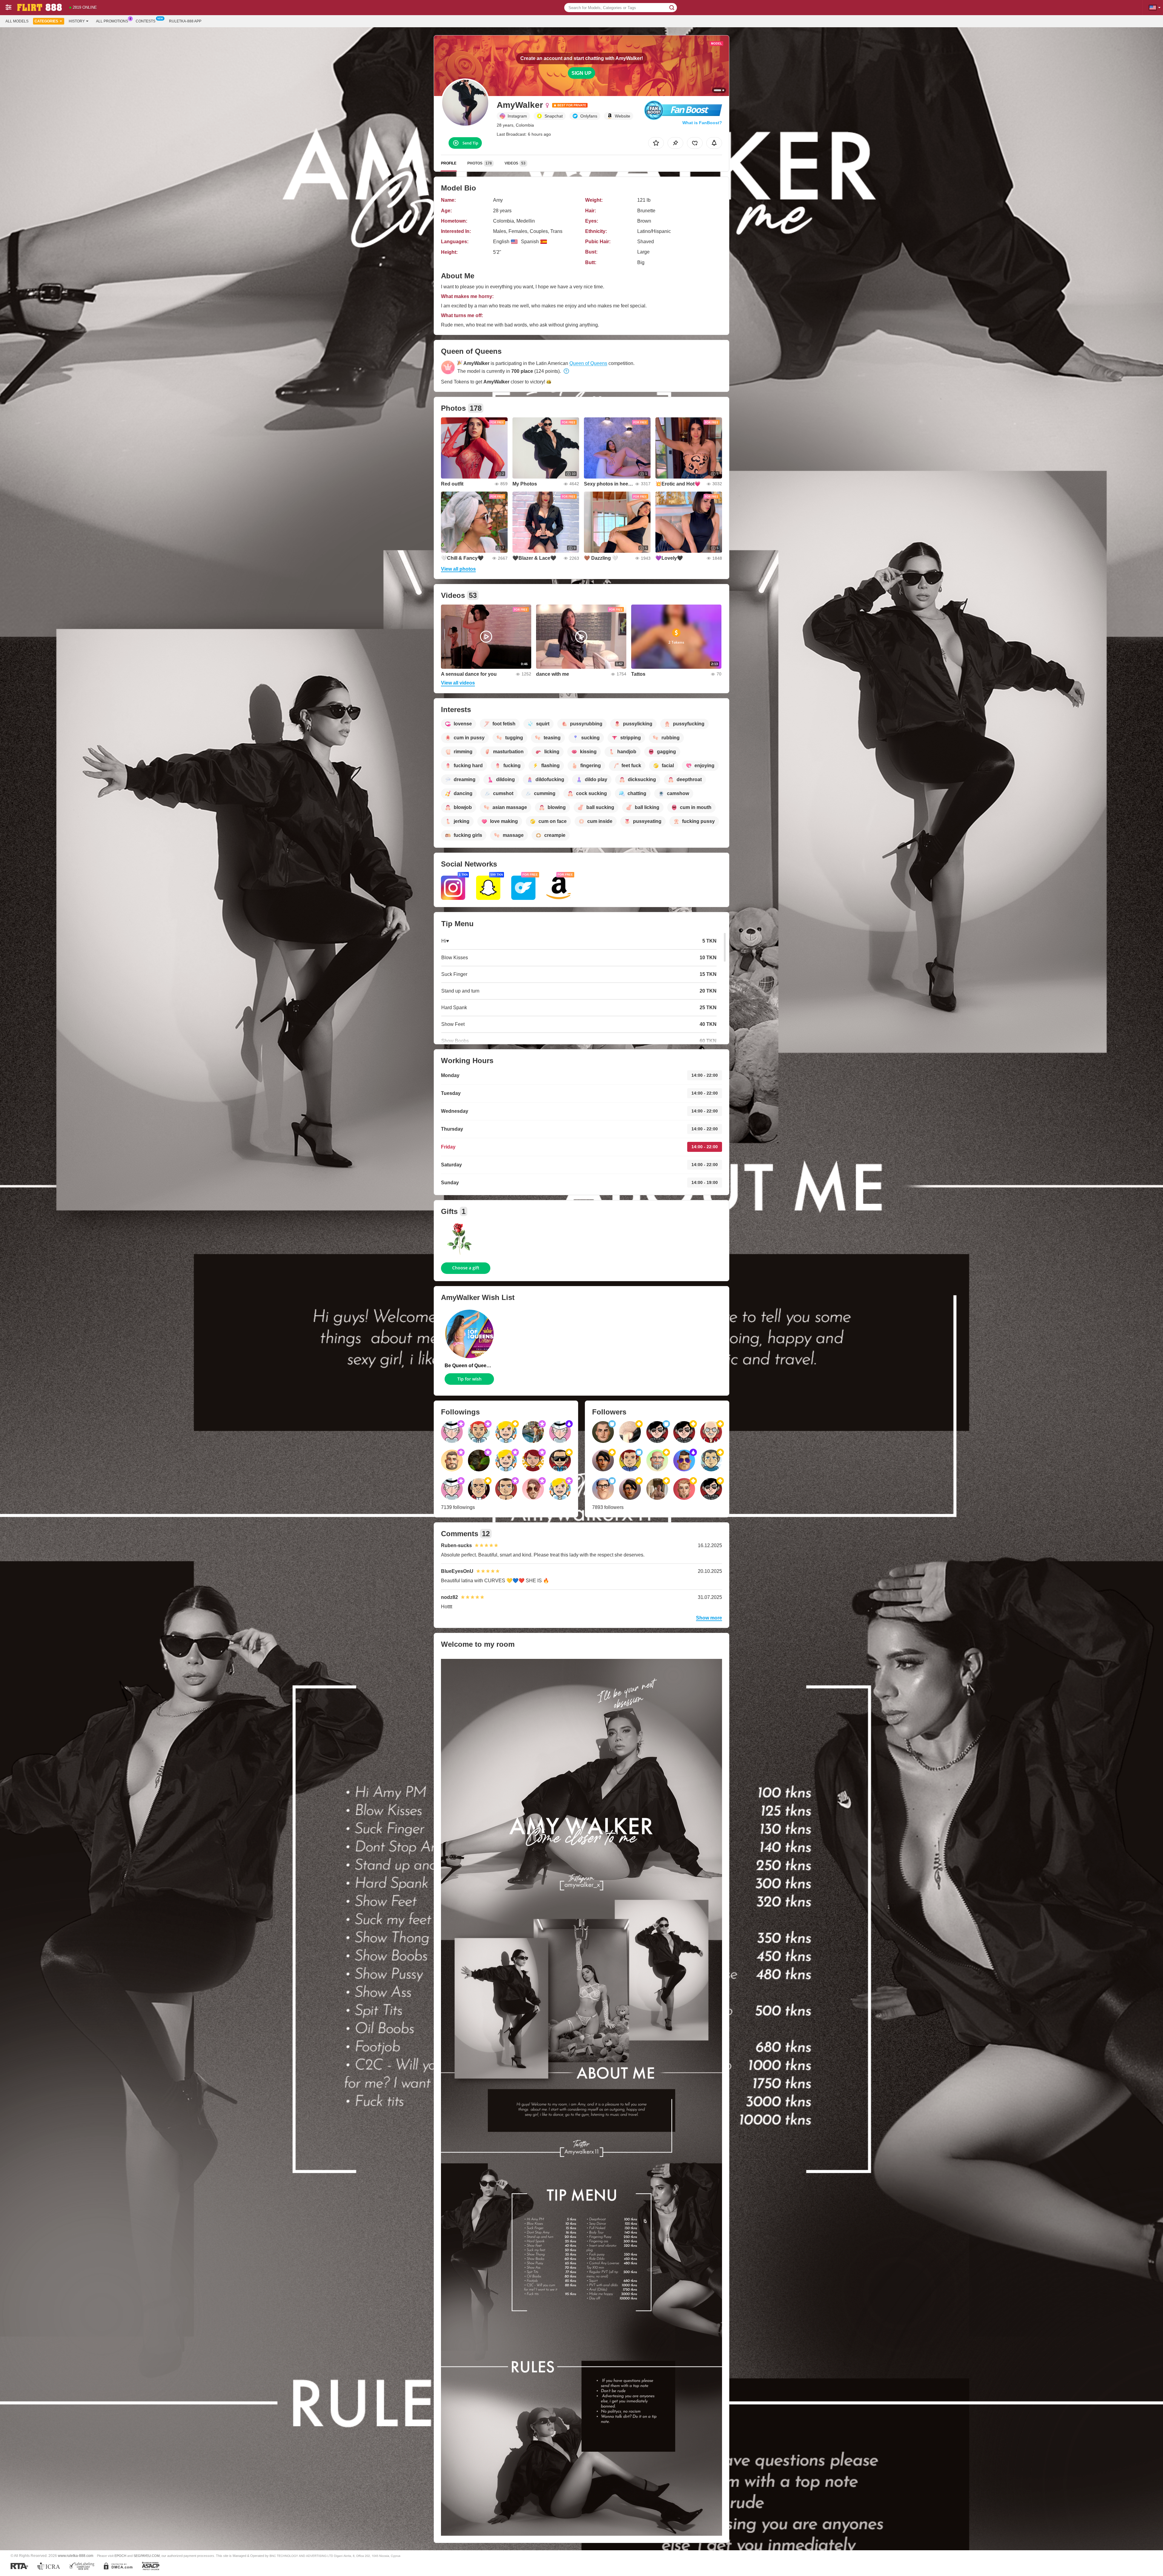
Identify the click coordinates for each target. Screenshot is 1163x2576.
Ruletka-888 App (185, 21)
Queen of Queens (588, 363)
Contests (146, 21)
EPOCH (120, 2556)
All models (17, 21)
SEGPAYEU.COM (147, 2556)
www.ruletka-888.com (76, 2556)
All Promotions (112, 21)
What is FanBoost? (702, 123)
